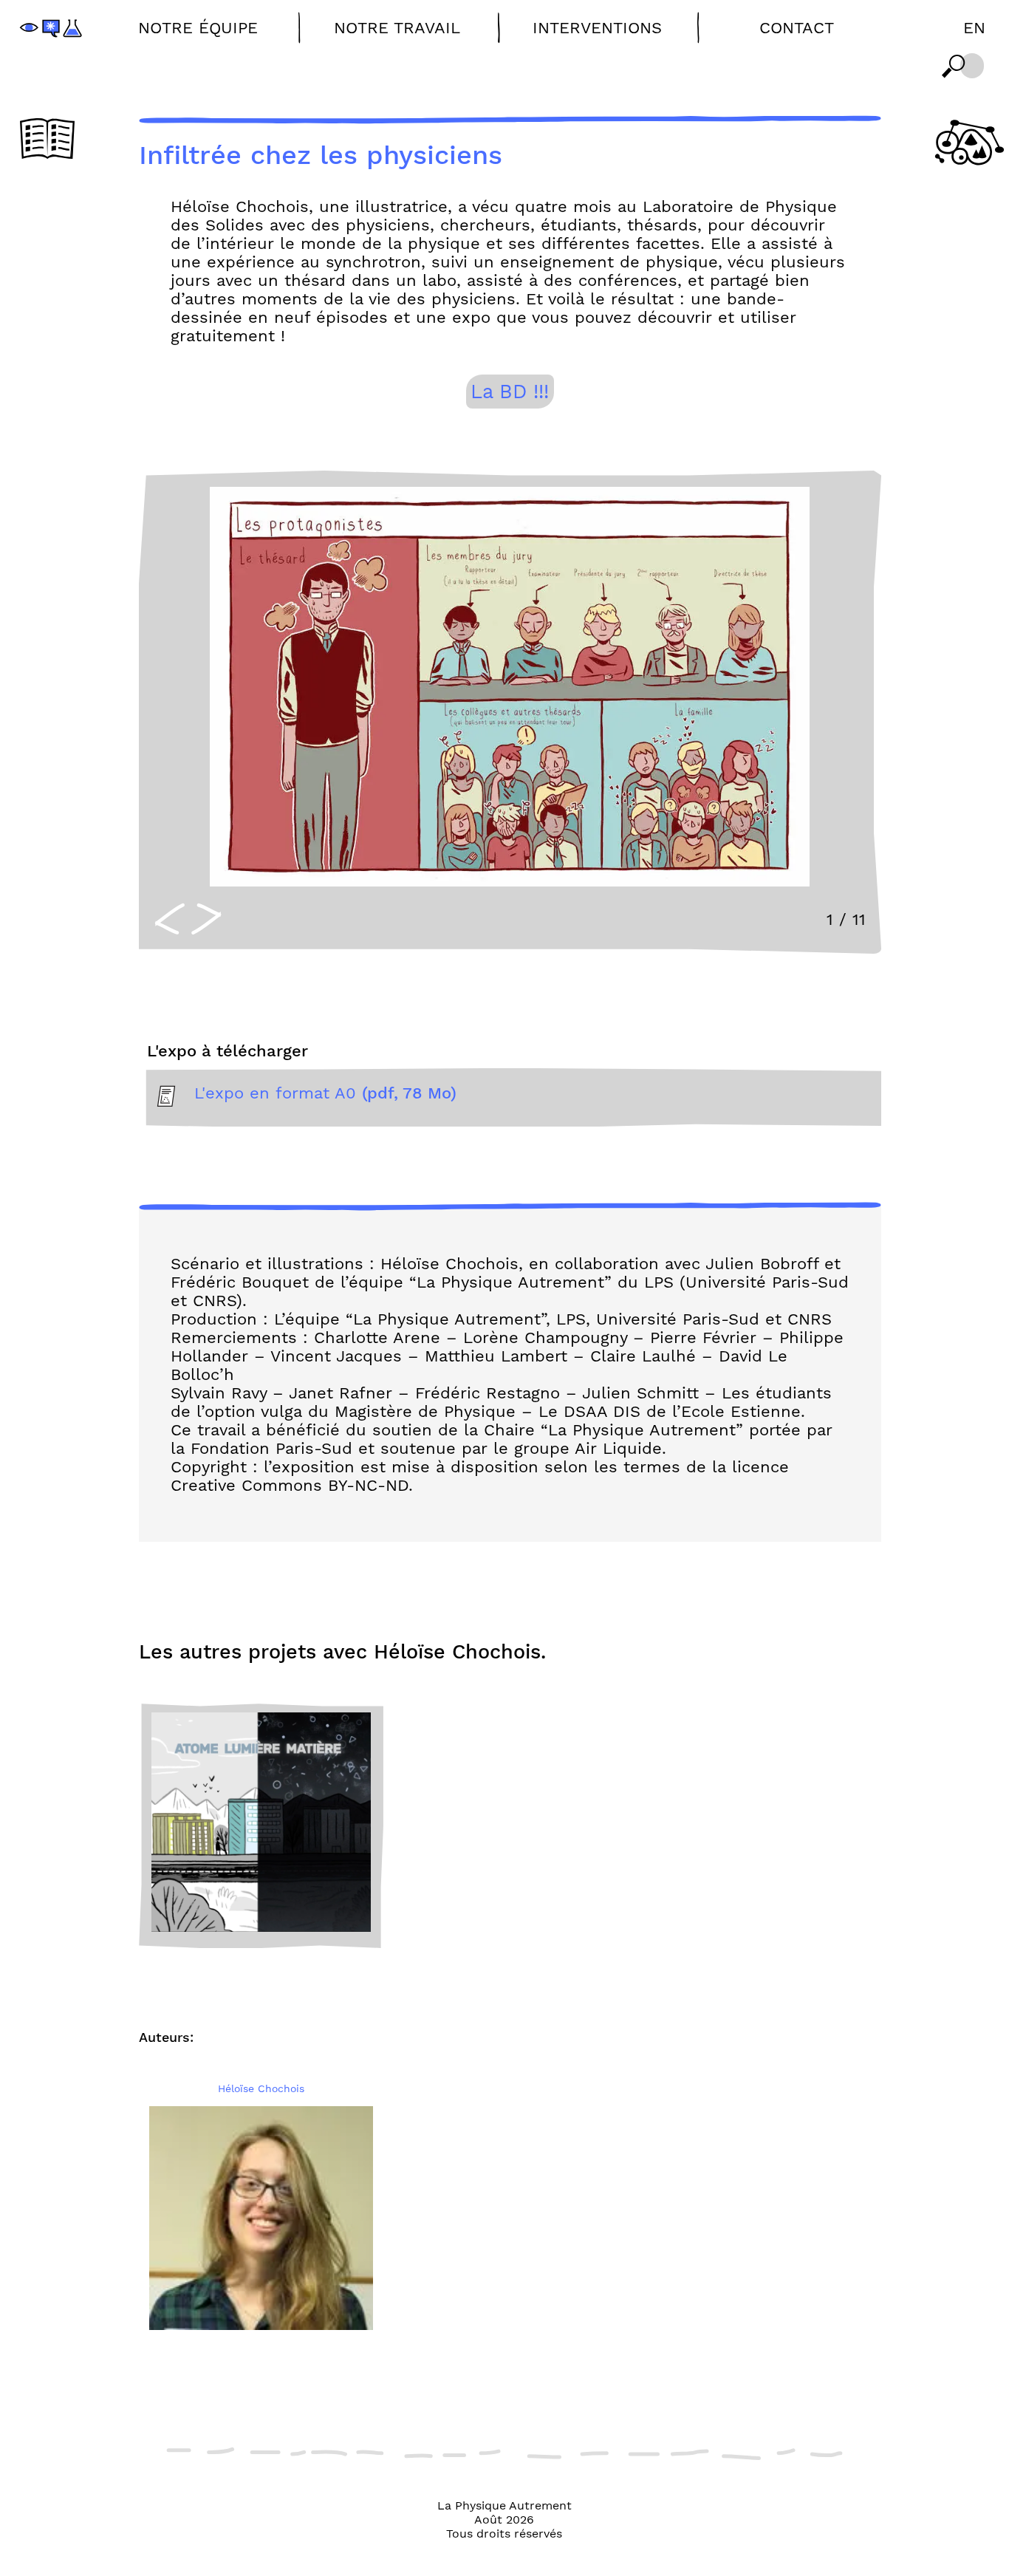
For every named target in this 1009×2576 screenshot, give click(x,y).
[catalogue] (47, 140)
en (974, 28)
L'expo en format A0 (325, 1093)
